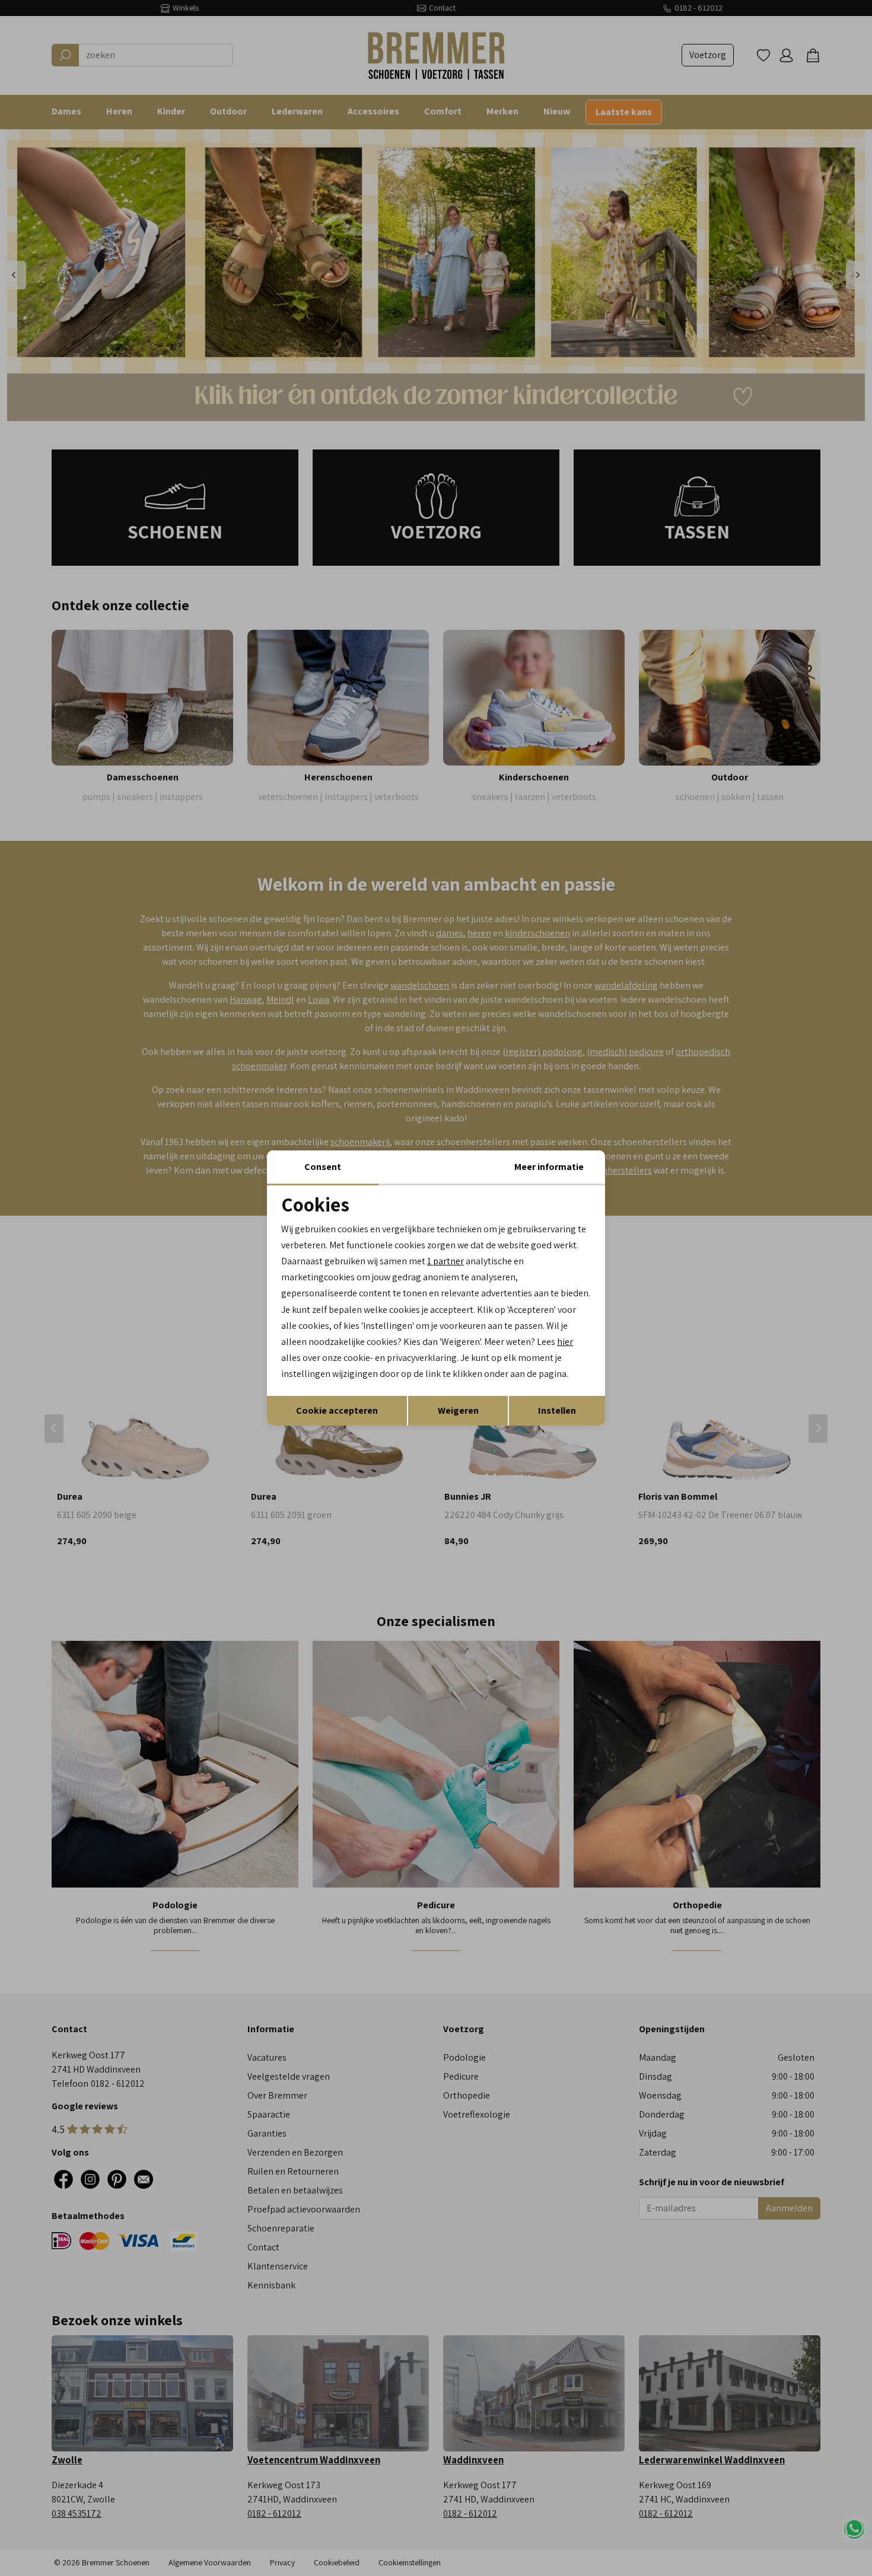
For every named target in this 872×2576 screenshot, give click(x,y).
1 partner (445, 1261)
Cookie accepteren (337, 1410)
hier (565, 1342)
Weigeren (458, 1410)
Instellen (557, 1410)
